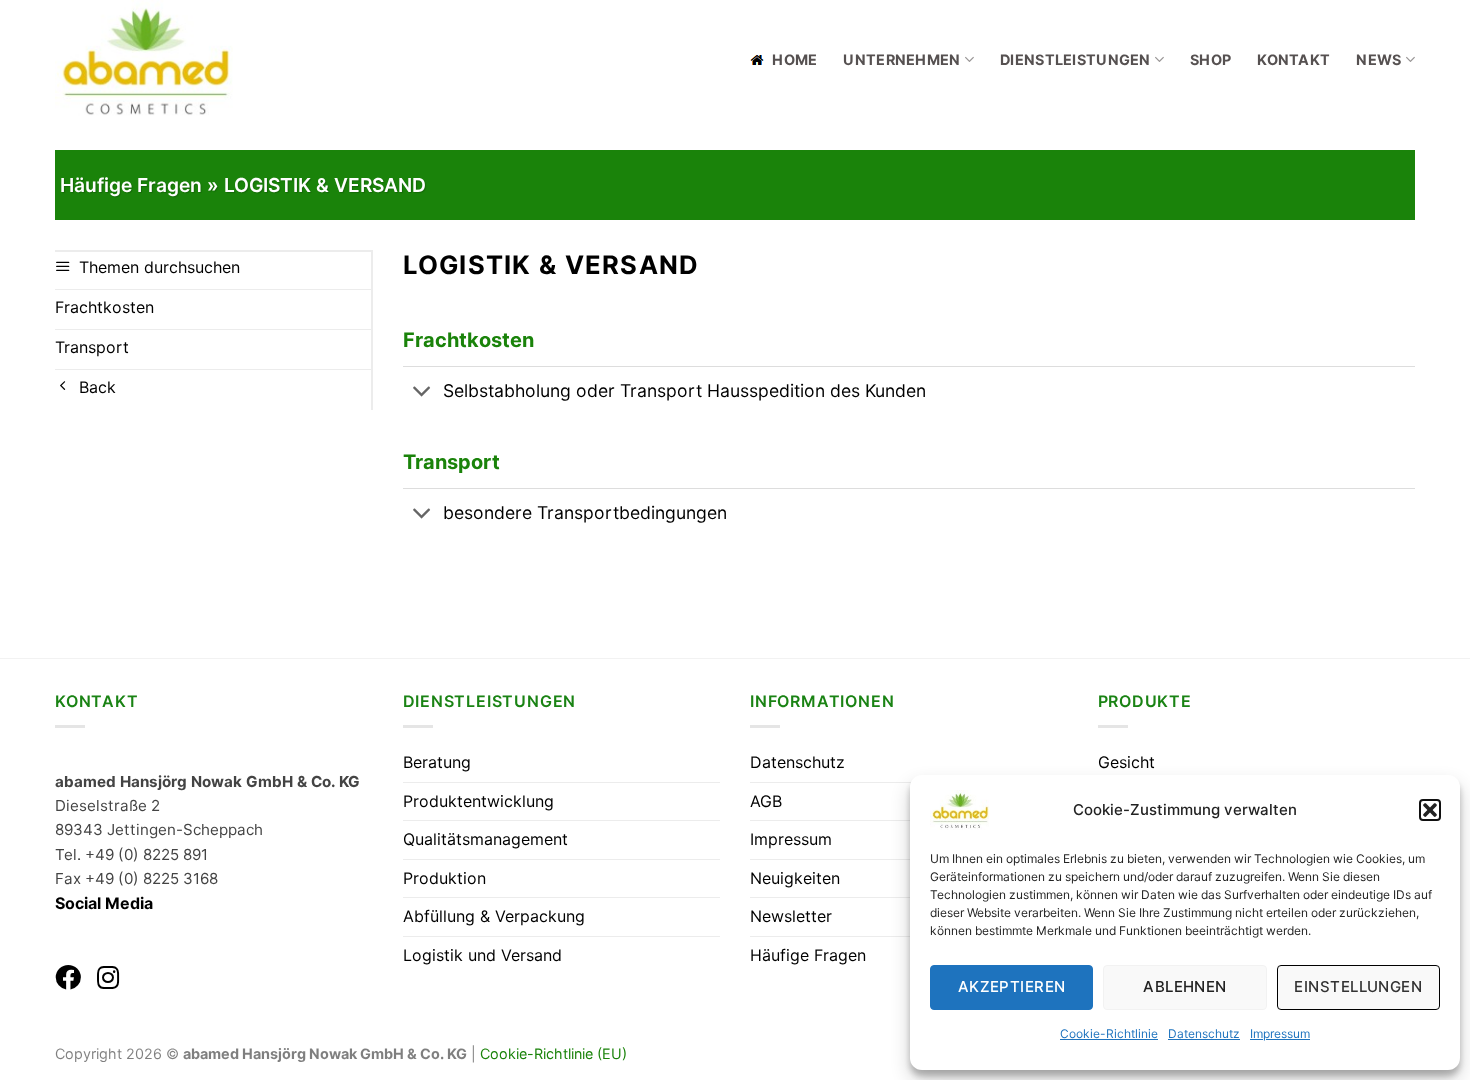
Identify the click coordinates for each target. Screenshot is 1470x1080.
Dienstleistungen (1075, 59)
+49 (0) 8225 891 (146, 854)
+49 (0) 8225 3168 (151, 878)
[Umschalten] (422, 393)
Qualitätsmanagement (485, 839)
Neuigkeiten (795, 878)
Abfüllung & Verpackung (494, 916)
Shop (1210, 59)
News (1378, 59)
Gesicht (1126, 762)
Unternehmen (901, 59)
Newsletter (791, 916)
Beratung (437, 762)
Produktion (444, 878)
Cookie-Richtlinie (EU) (553, 1053)
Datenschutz (1204, 1033)
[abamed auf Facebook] (68, 977)
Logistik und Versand (482, 955)
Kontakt (1293, 59)
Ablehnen (1185, 986)
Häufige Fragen (808, 955)
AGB (766, 801)
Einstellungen (1358, 986)
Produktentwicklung (478, 801)
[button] (1430, 810)
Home (794, 59)
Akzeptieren (1012, 986)
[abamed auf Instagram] (108, 977)
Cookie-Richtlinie (1109, 1033)
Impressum (1280, 1033)
